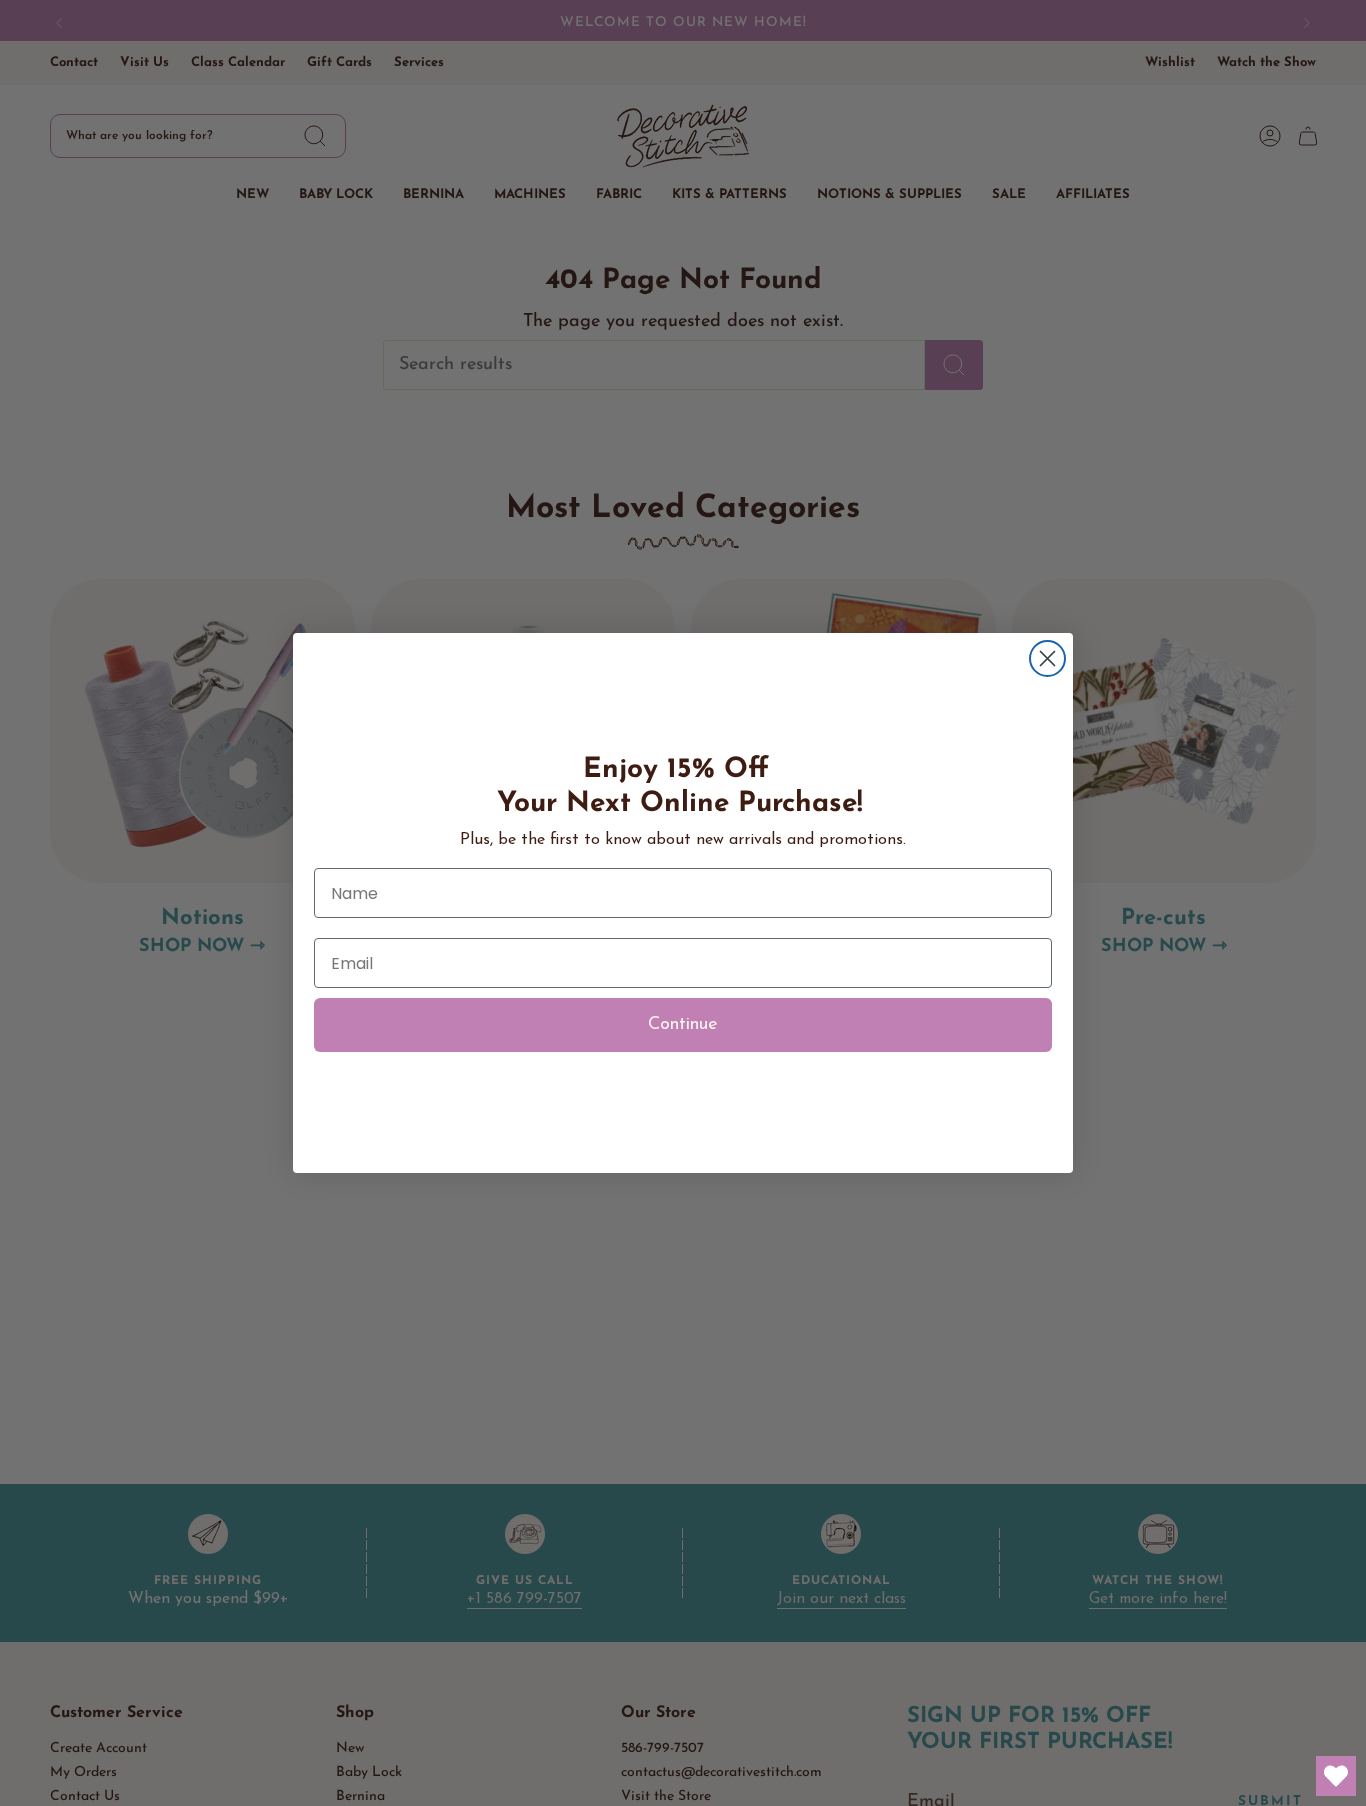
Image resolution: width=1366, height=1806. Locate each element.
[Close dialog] (1047, 658)
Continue (683, 1025)
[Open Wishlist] (1336, 1776)
